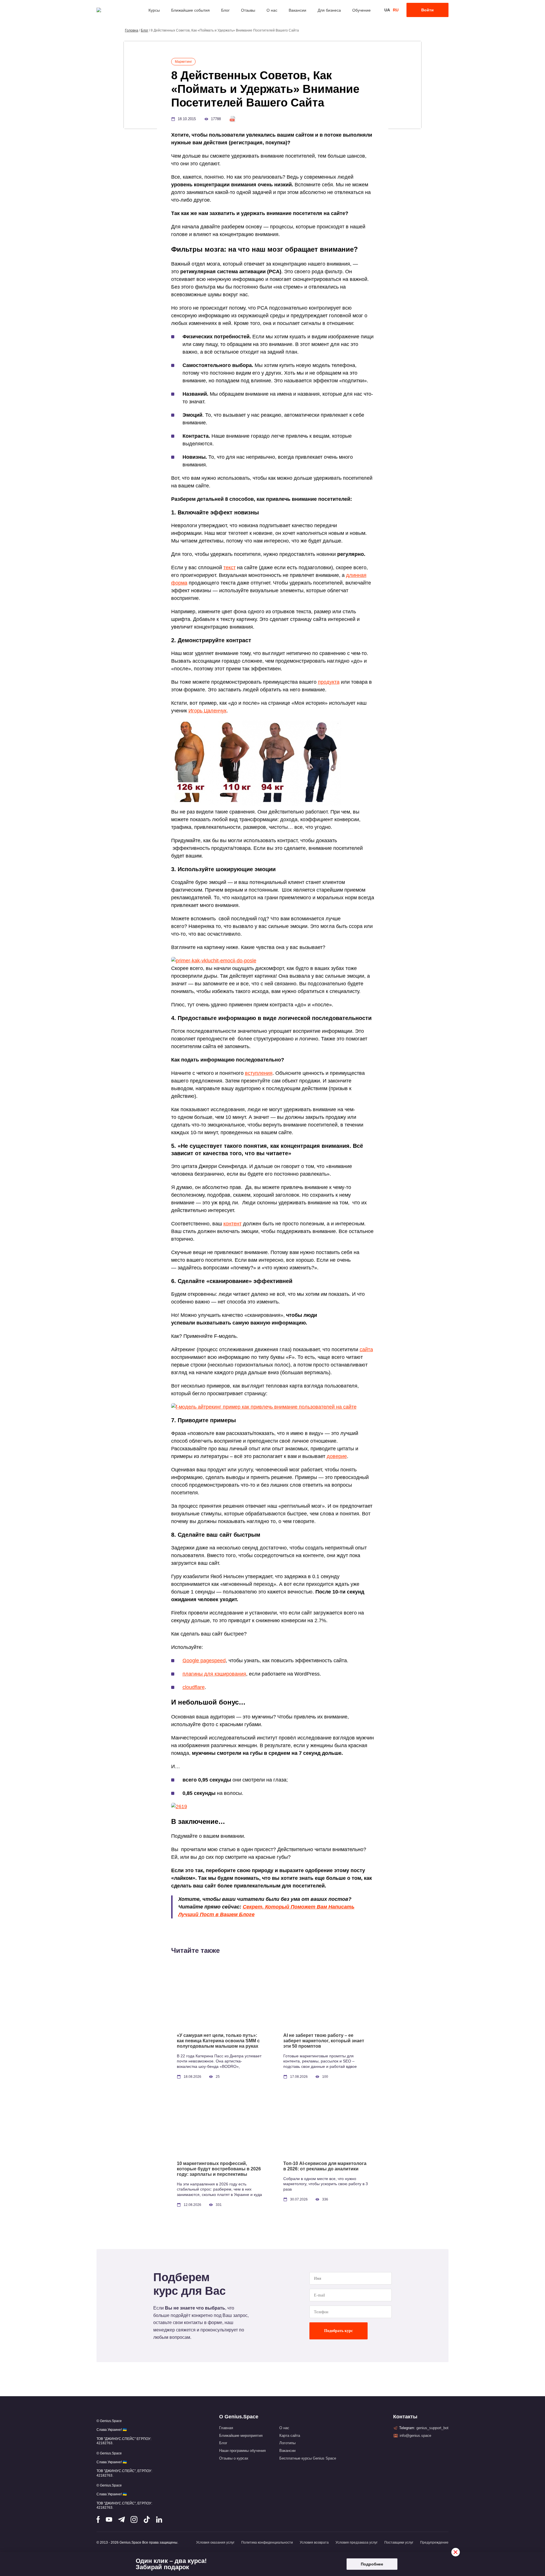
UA (387, 10)
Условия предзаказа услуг (357, 2542)
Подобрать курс (338, 2331)
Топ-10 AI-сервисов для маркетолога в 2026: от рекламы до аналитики (325, 2166)
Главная (226, 2428)
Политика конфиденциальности (267, 2542)
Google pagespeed (204, 1661)
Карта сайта (290, 2436)
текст (229, 568)
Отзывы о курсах (234, 2458)
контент (232, 1224)
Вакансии (297, 10)
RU (396, 10)
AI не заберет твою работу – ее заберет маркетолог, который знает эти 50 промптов (324, 2041)
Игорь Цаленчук (207, 711)
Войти (427, 10)
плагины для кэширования (214, 1674)
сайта (366, 1349)
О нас (272, 10)
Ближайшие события (190, 10)
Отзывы (248, 10)
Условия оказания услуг (215, 2542)
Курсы (154, 10)
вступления (259, 1073)
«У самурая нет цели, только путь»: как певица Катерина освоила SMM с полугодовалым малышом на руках (218, 2041)
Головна (132, 30)
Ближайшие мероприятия (241, 2436)
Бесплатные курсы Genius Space (308, 2458)
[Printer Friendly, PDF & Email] (232, 119)
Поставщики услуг (399, 2542)
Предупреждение (434, 2542)
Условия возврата (314, 2542)
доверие (337, 1456)
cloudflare (194, 1687)
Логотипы (287, 2443)
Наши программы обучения (242, 2451)
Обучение (361, 10)
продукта (329, 682)
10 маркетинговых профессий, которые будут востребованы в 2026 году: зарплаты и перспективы (219, 2169)
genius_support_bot (432, 2428)
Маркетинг (183, 62)
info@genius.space (415, 2436)
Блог (225, 10)
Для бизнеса (329, 10)
